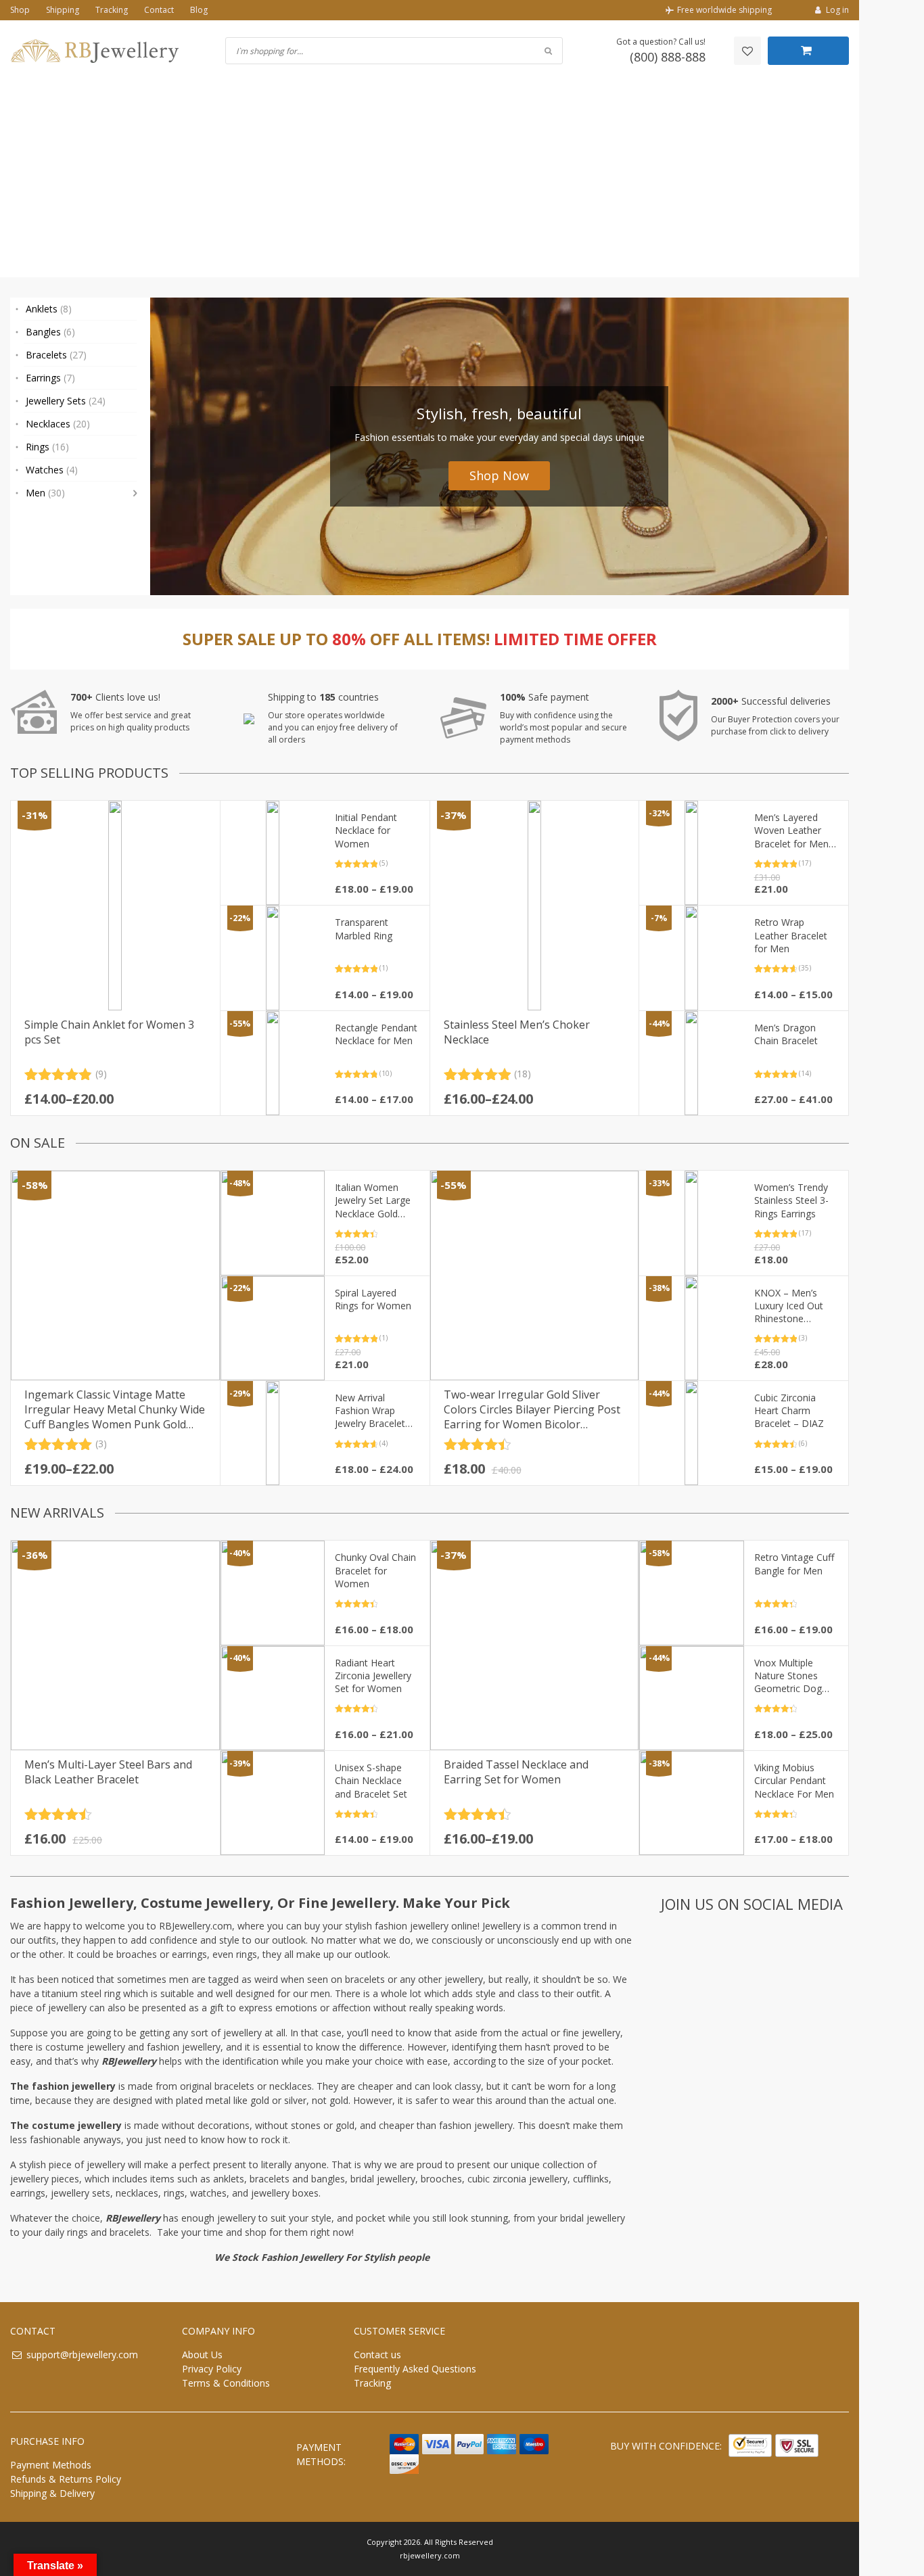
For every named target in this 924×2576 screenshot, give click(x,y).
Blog (199, 10)
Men (45, 493)
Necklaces (58, 424)
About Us (202, 2355)
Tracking (112, 10)
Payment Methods (51, 2465)
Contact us (377, 2355)
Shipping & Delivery (52, 2493)
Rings (47, 447)
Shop (20, 10)
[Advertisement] (430, 183)
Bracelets (56, 355)
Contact (159, 10)
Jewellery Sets (66, 401)
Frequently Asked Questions (415, 2369)
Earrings (50, 378)
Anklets (49, 309)
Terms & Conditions (226, 2383)
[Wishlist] (747, 51)
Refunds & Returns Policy (66, 2479)
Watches (52, 470)
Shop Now (499, 475)
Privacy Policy (212, 2369)
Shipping (63, 10)
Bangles (50, 332)
